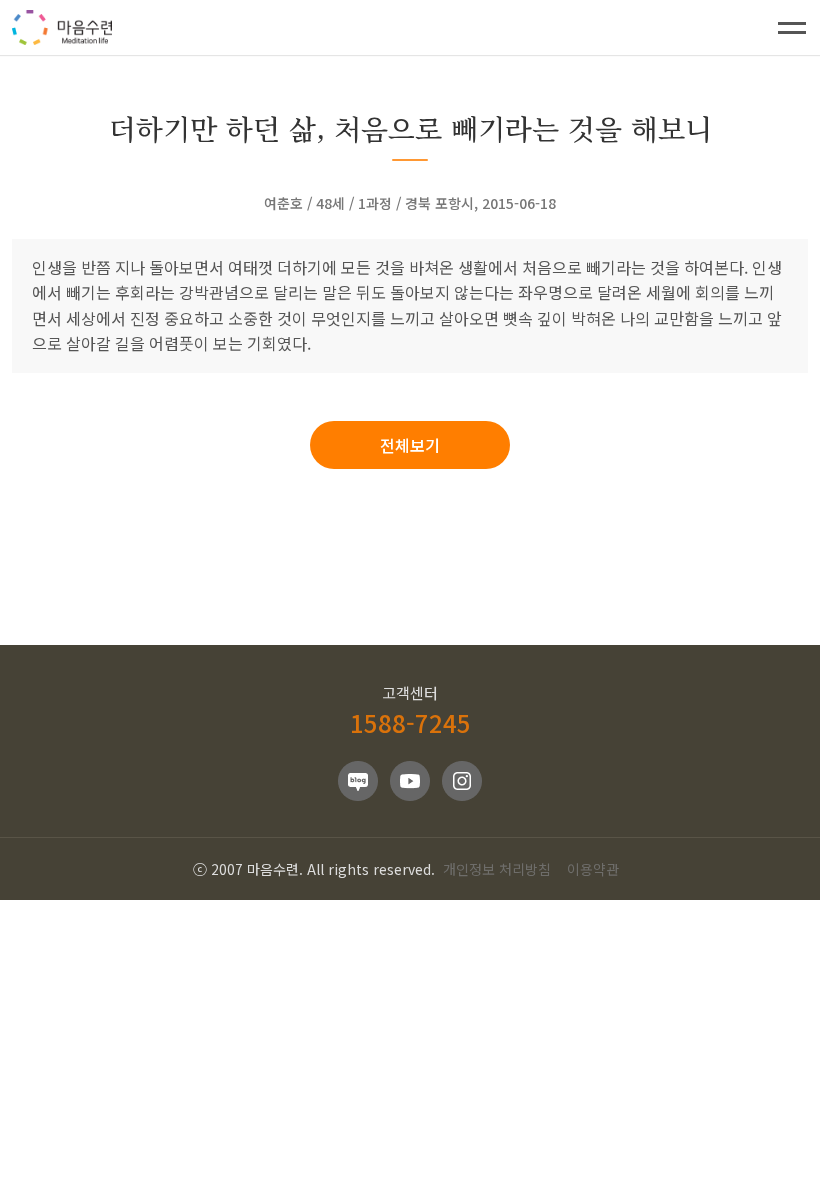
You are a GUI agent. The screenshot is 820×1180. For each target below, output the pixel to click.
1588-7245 (410, 722)
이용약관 (593, 869)
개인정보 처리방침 (497, 869)
